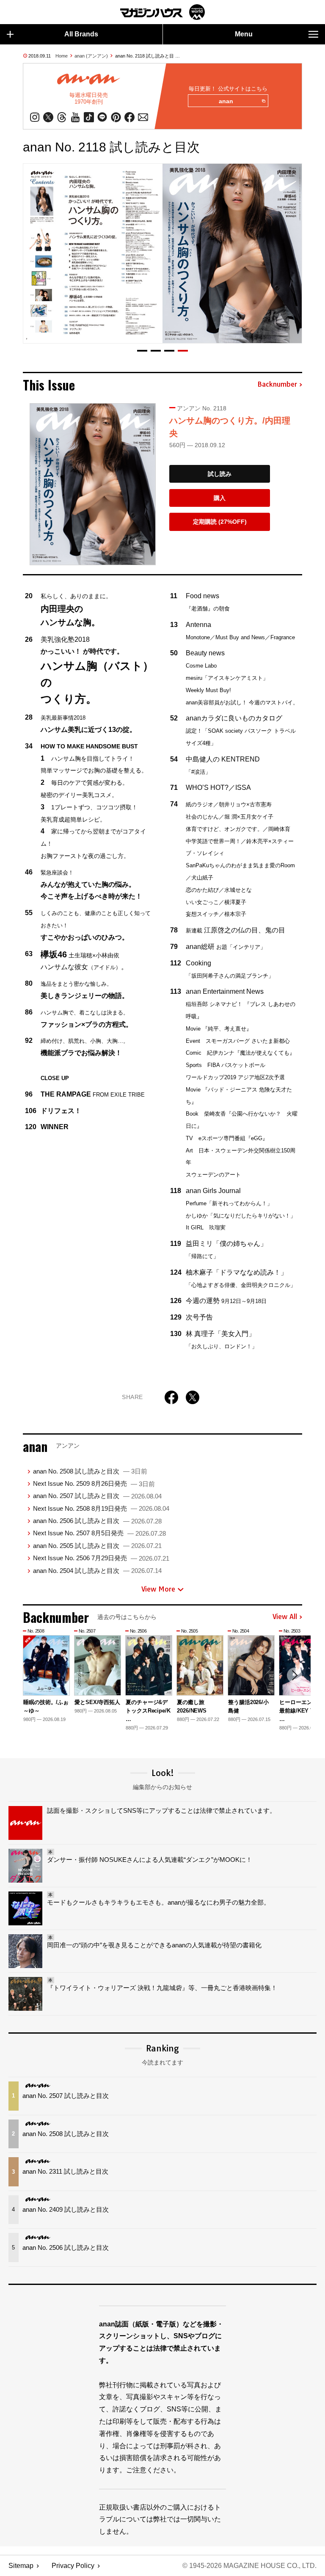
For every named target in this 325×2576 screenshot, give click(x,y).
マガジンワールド (162, 12)
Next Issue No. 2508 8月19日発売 (101, 1508)
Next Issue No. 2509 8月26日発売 (94, 1483)
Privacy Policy (73, 2566)
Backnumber (277, 385)
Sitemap (21, 2566)
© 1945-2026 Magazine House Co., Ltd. (249, 2566)
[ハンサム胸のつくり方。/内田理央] (93, 484)
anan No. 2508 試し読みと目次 (90, 1471)
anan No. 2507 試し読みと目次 (97, 1496)
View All (285, 1617)
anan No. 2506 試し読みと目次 (97, 1521)
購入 (220, 498)
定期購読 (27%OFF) (220, 522)
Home (62, 56)
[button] (142, 351)
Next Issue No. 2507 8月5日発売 (99, 1533)
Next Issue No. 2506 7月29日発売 (101, 1558)
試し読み (220, 474)
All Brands (81, 34)
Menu (244, 34)
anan (226, 101)
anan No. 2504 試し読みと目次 (97, 1571)
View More (158, 1589)
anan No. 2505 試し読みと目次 (97, 1546)
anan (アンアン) (91, 56)
